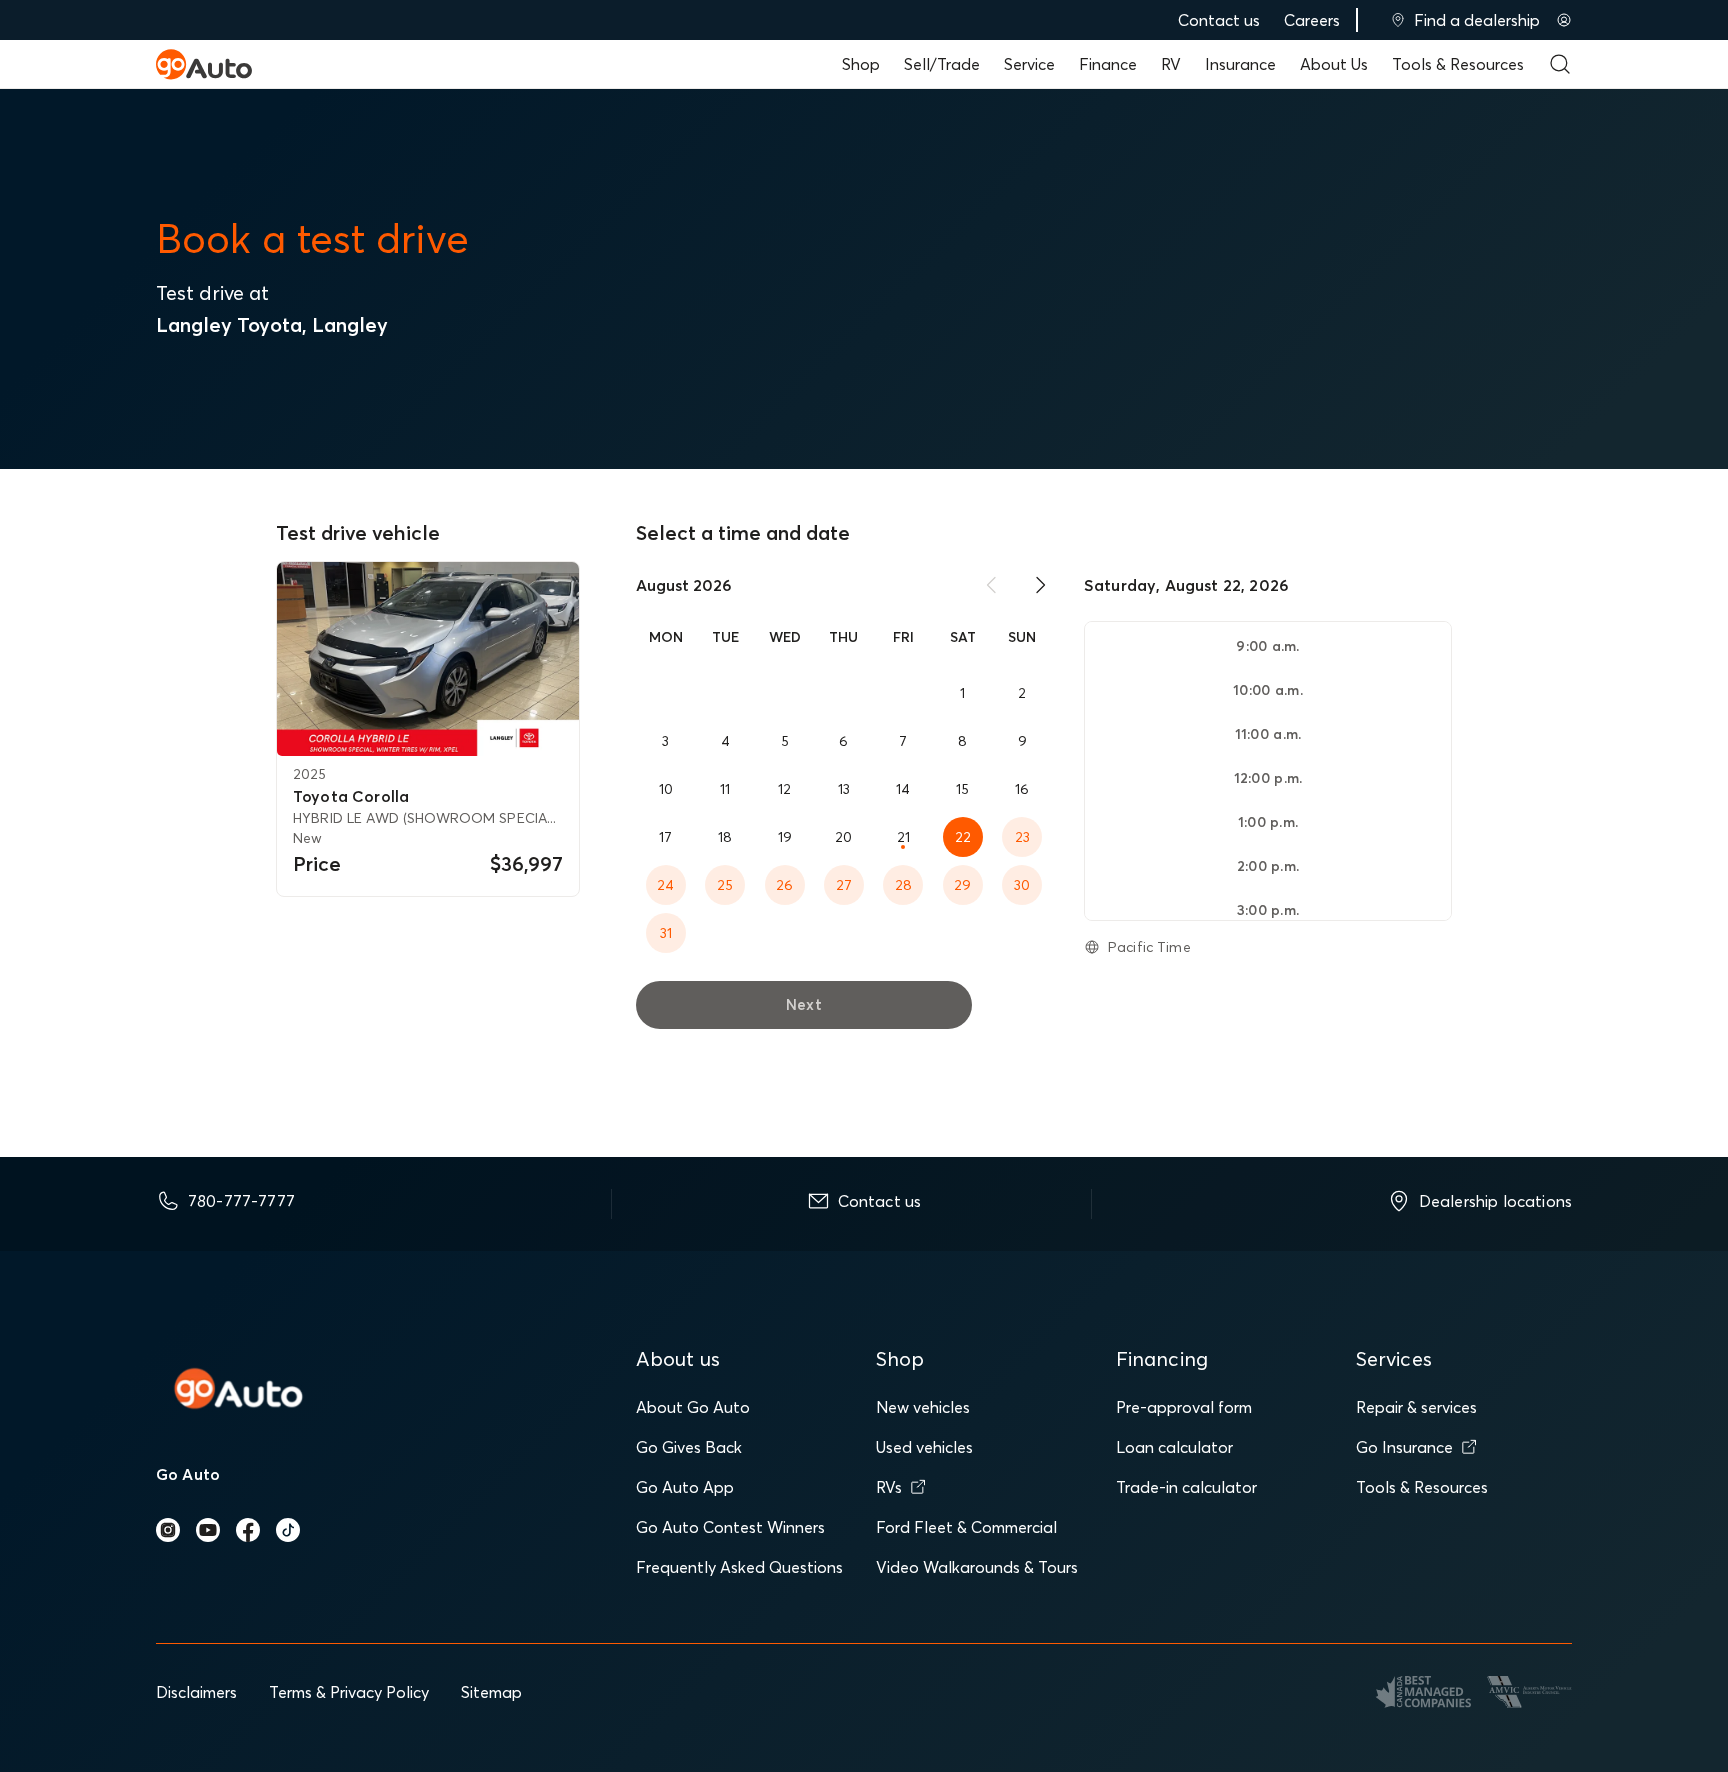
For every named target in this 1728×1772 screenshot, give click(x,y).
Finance (1108, 64)
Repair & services (1416, 1407)
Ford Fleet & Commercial (966, 1527)
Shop (861, 64)
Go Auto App (685, 1487)
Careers (1312, 20)
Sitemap (491, 1692)
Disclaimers (196, 1692)
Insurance (1240, 64)
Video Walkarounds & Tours (977, 1567)
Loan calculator (1174, 1447)
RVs (889, 1487)
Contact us (1219, 20)
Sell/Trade (942, 64)
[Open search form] (1560, 64)
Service (1029, 64)
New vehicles (923, 1407)
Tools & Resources (1458, 64)
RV (1171, 64)
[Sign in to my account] (1564, 20)
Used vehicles (924, 1447)
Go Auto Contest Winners (730, 1527)
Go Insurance (1404, 1447)
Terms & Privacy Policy (349, 1692)
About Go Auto (693, 1407)
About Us (1334, 64)
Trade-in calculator (1186, 1487)
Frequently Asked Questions (739, 1567)
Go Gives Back (689, 1447)
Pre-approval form (1184, 1407)
